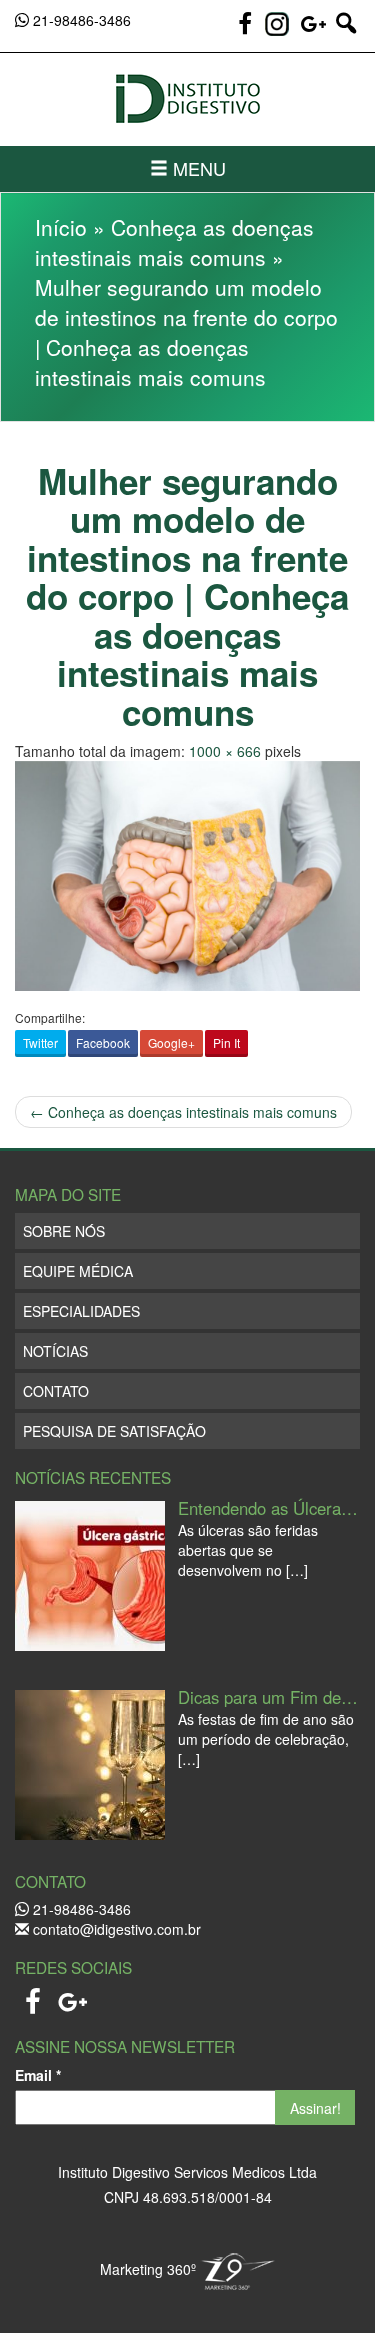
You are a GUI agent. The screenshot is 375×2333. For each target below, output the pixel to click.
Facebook (103, 1042)
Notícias (55, 1351)
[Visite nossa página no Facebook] (247, 32)
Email (38, 2075)
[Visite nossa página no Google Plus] (73, 1996)
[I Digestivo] (187, 99)
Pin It (226, 1042)
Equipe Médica (78, 1271)
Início (61, 227)
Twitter (40, 1042)
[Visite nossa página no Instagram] (277, 24)
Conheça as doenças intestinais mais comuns (174, 242)
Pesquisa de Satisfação (114, 1431)
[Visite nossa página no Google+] (316, 32)
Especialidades (81, 1311)
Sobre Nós (64, 1231)
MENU (197, 168)
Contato (56, 1391)
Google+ (171, 1042)
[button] (346, 32)
